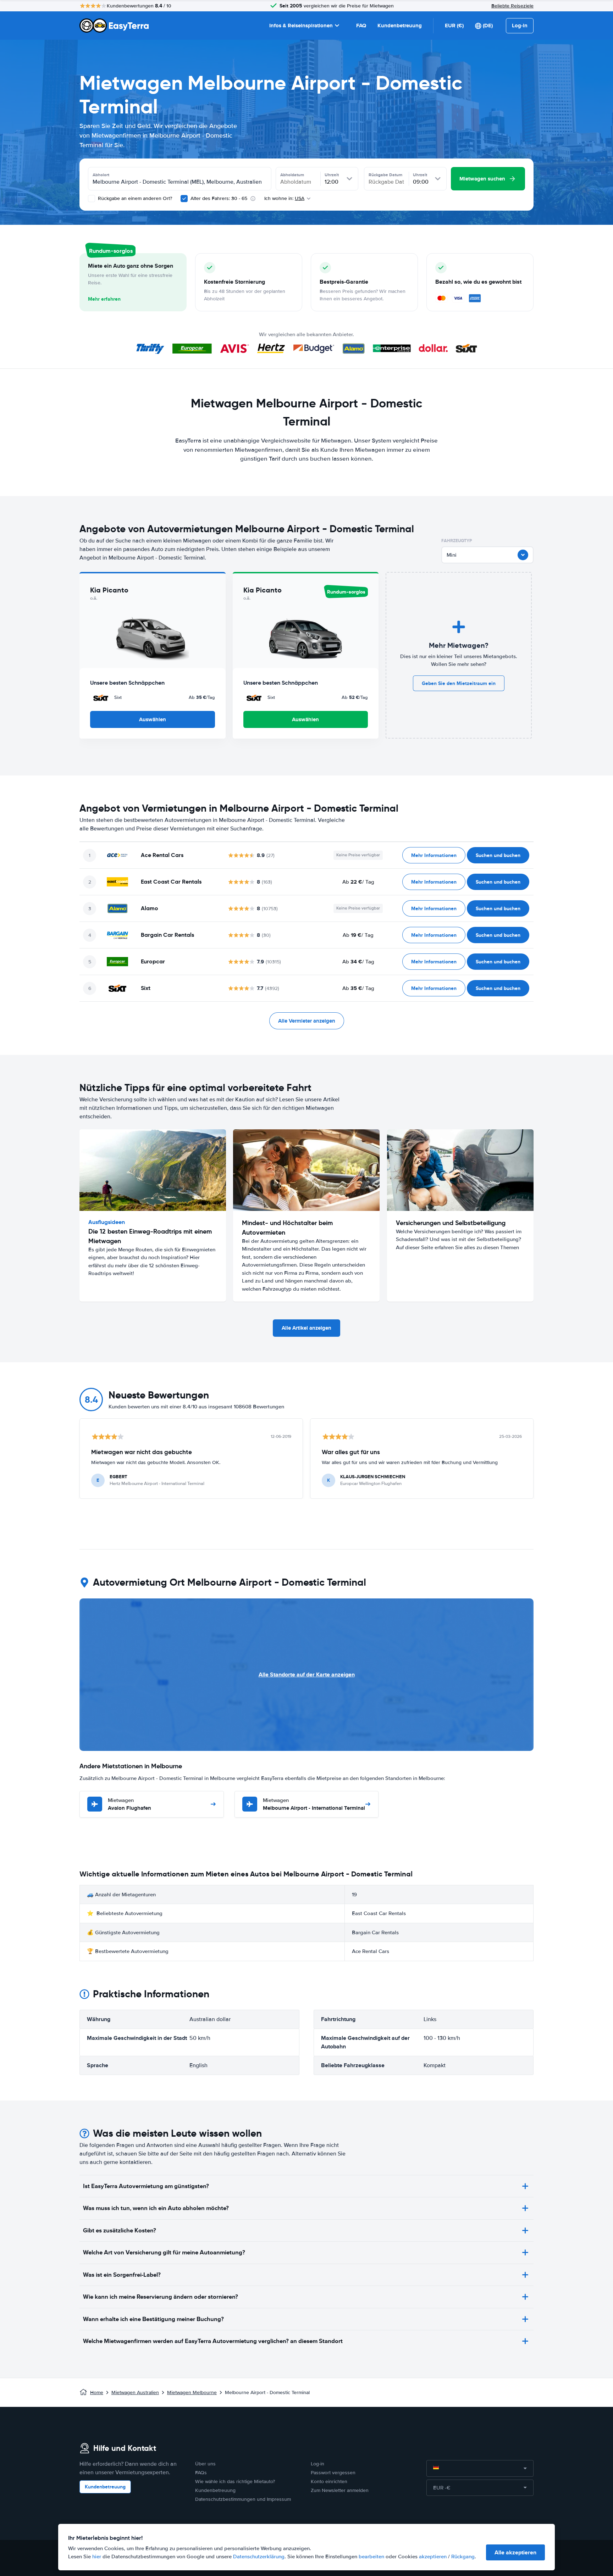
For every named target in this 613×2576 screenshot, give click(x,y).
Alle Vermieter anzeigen (307, 1021)
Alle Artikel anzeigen (306, 1328)
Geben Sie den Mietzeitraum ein (459, 683)
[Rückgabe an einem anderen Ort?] (92, 199)
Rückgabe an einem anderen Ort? (134, 198)
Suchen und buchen (498, 855)
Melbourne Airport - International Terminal (314, 1805)
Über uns (205, 2464)
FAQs (201, 2473)
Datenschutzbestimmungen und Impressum (243, 2499)
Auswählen (153, 719)
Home (97, 2393)
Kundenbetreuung (400, 26)
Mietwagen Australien (135, 2393)
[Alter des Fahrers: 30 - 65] (184, 199)
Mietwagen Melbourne (192, 2393)
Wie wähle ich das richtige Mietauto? (235, 2482)
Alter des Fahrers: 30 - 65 (219, 198)
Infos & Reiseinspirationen (301, 26)
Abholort (101, 175)
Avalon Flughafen (129, 1805)
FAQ (361, 26)
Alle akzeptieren (515, 2552)
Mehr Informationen (434, 855)
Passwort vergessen (333, 2473)
